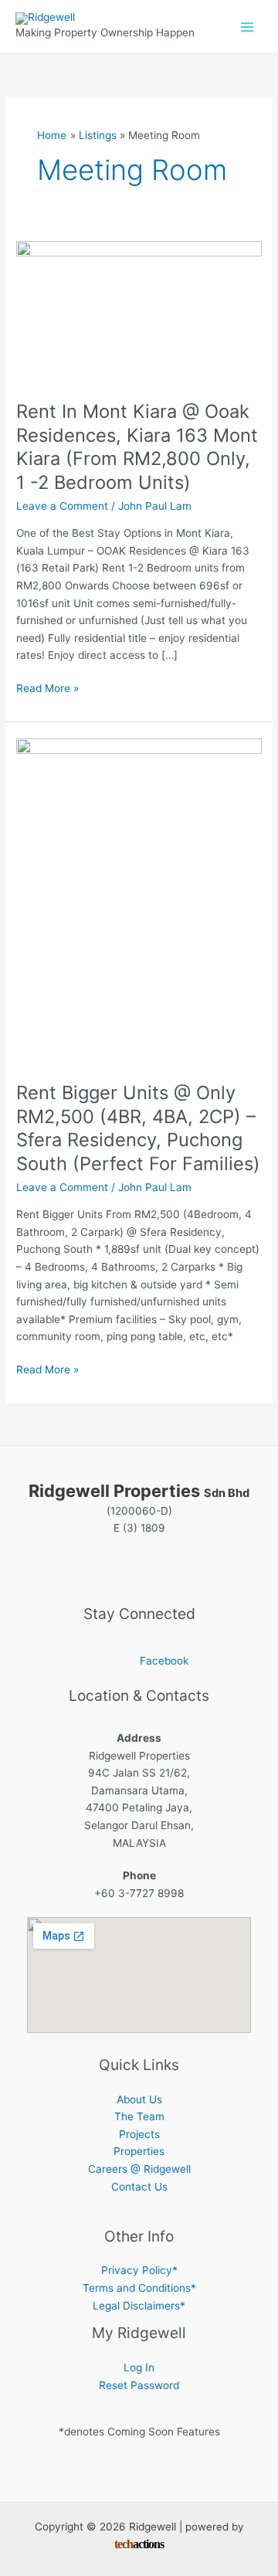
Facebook (164, 1661)
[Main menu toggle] (247, 27)
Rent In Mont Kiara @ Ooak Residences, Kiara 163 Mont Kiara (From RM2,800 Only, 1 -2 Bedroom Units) (137, 447)
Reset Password (139, 2385)
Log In (139, 2367)
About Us (139, 2099)
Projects (139, 2134)
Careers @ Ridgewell (139, 2169)
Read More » (47, 689)
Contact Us (139, 2187)
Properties (139, 2151)
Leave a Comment (62, 506)
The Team (139, 2116)
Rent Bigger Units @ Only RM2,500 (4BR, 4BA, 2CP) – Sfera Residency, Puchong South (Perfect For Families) (138, 1128)
